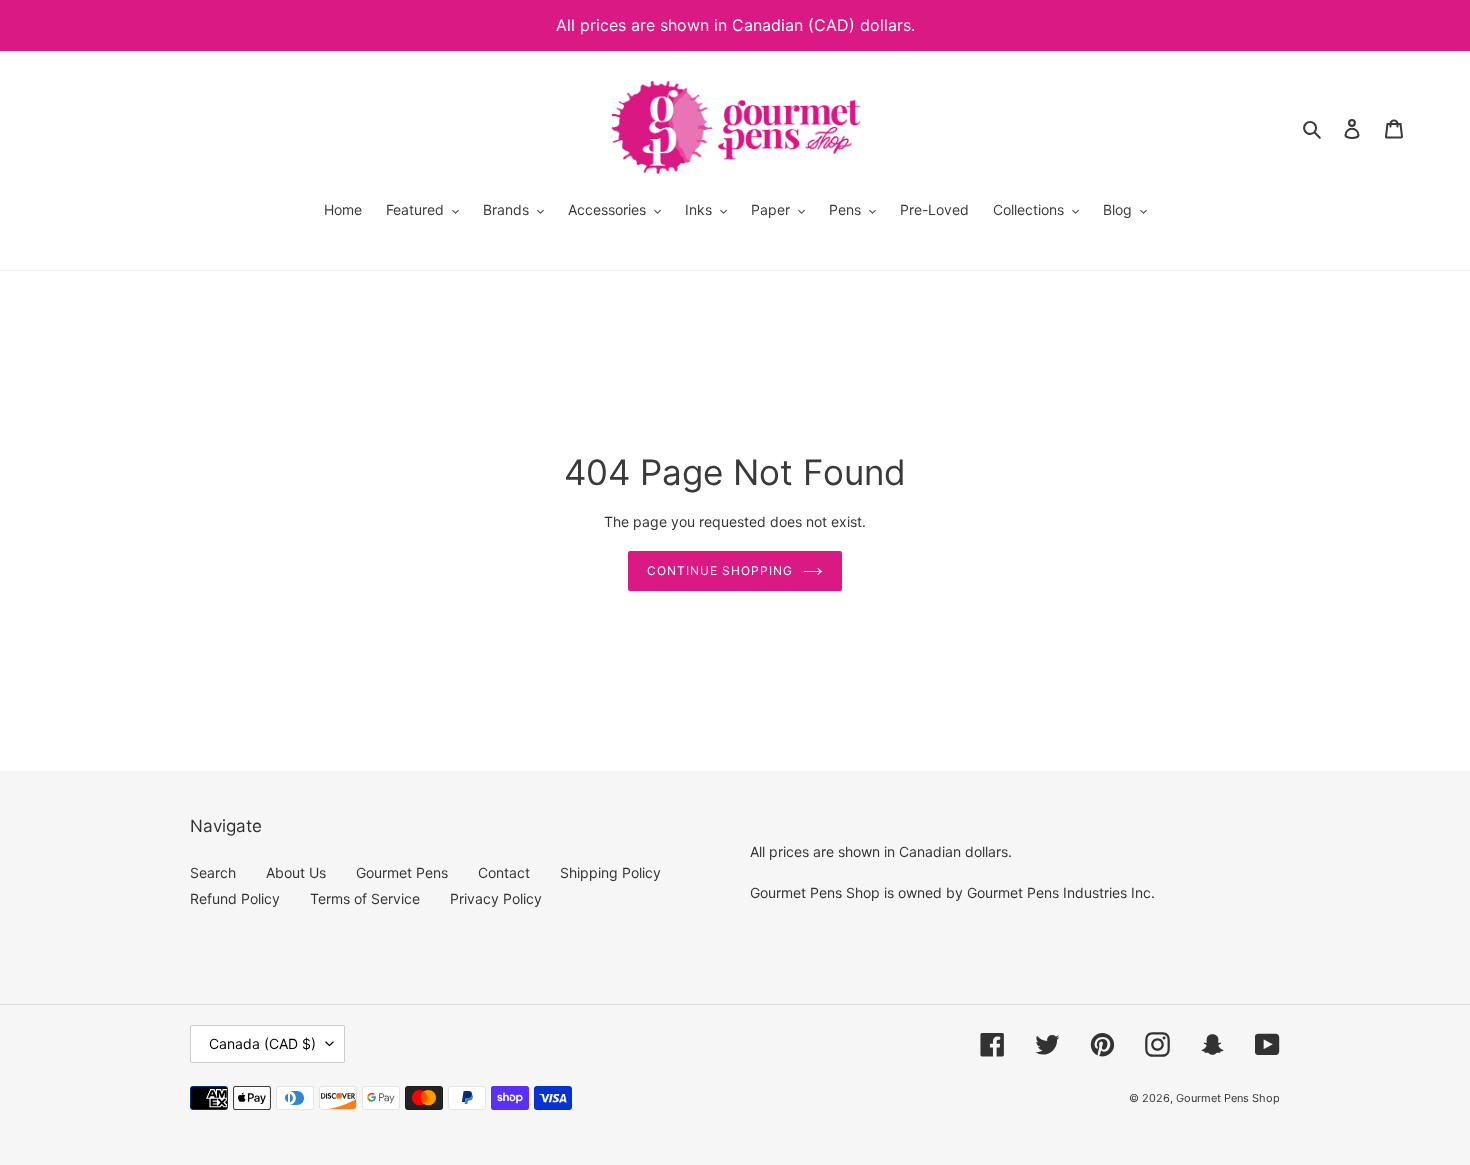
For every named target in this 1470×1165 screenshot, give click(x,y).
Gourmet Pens (402, 872)
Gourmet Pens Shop (1228, 1098)
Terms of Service (365, 898)
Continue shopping (719, 570)
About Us (296, 872)
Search (213, 872)
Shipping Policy (610, 872)
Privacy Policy (496, 898)
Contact (504, 872)
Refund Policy (235, 898)
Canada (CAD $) (262, 1043)
